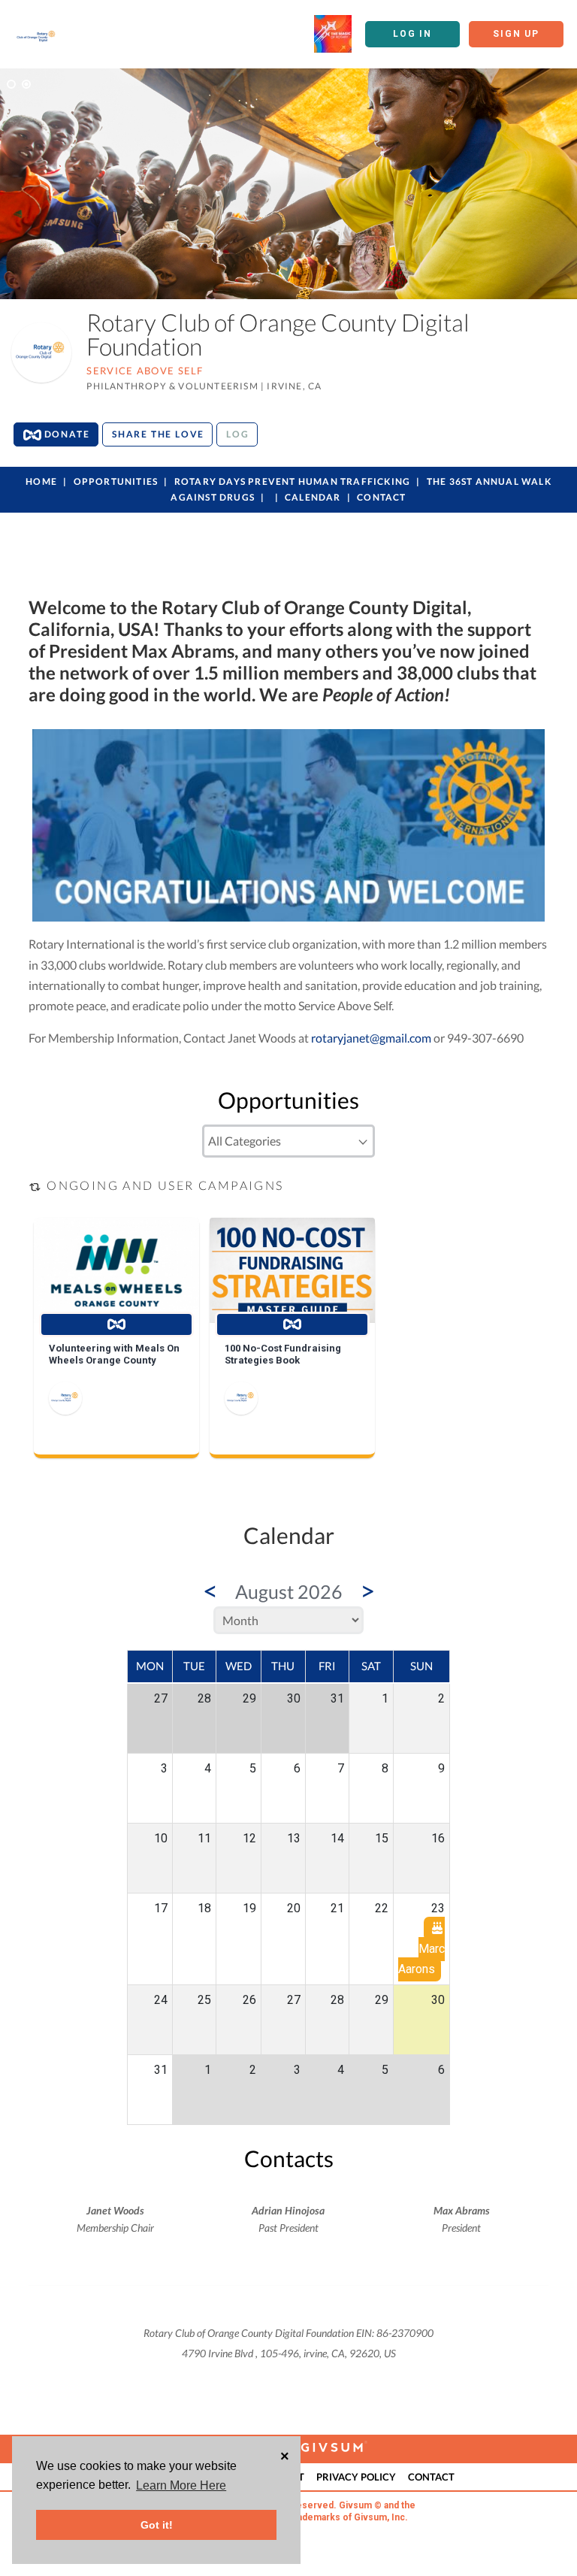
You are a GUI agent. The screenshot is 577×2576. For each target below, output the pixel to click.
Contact (381, 497)
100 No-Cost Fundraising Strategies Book (283, 1354)
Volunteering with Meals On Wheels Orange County (114, 1354)
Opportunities (116, 481)
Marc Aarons (421, 1959)
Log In (412, 34)
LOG (237, 434)
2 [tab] (26, 84)
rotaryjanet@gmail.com (371, 1038)
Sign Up (516, 34)
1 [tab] (11, 84)
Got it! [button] (157, 2525)
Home (41, 481)
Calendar (313, 497)
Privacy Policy (356, 2477)
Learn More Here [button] (181, 2485)
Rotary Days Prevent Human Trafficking (294, 481)
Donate (66, 434)
